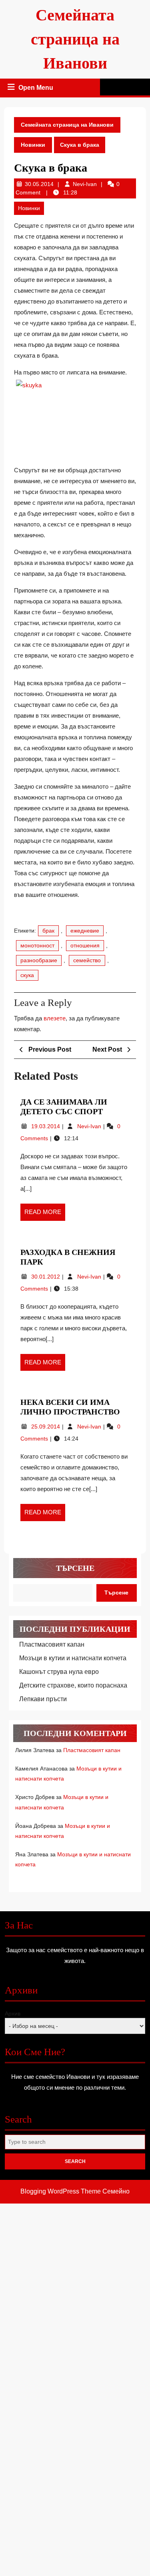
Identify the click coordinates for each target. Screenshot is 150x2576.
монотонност (37, 945)
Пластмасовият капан (52, 1644)
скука (27, 975)
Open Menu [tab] (36, 89)
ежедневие (85, 931)
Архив (13, 2013)
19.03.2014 (46, 1126)
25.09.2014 (46, 1427)
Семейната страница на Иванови (75, 39)
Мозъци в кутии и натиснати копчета (73, 1658)
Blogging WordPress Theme (61, 2191)
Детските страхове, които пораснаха (73, 1685)
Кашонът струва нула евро (59, 1672)
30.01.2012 (46, 1277)
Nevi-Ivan (85, 184)
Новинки (33, 145)
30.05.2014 (39, 184)
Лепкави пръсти (43, 1699)
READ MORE (45, 1214)
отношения (85, 945)
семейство (87, 960)
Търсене (75, 1568)
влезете (55, 1018)
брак (48, 931)
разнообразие (39, 960)
